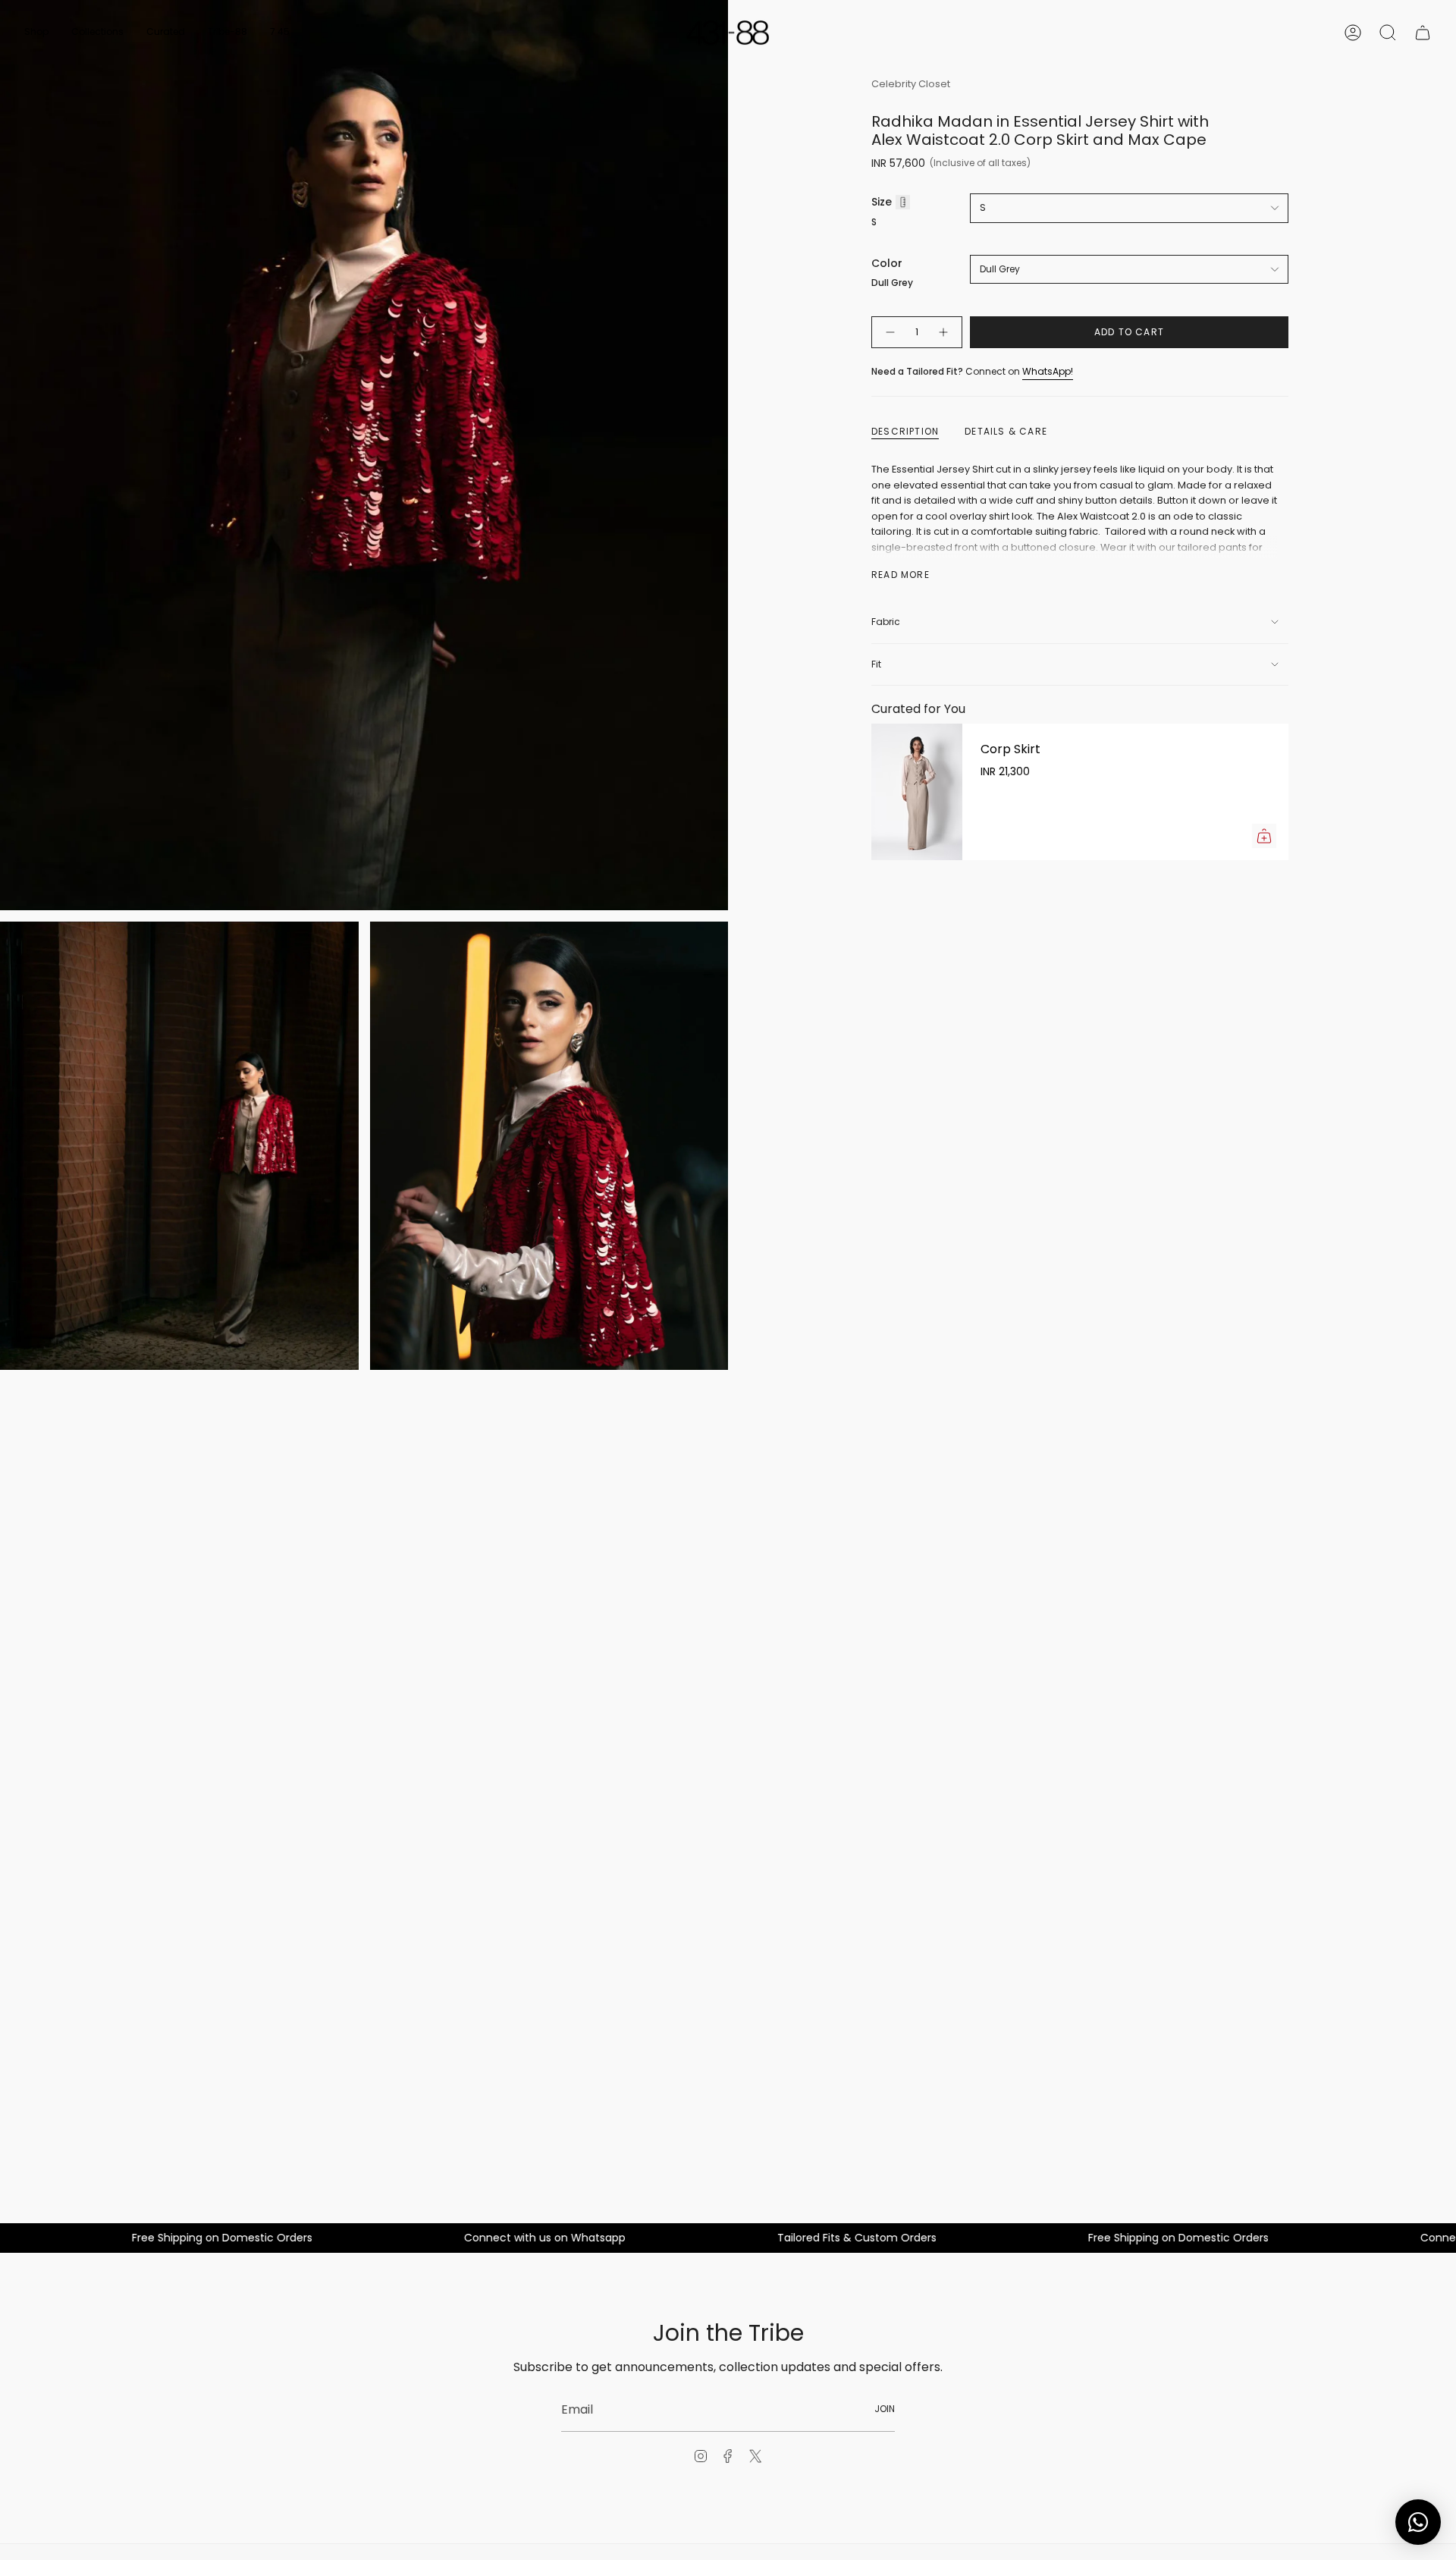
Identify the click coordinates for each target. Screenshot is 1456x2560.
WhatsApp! (1048, 371)
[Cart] (1423, 33)
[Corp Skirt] (917, 792)
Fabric (886, 622)
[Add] (1264, 836)
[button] (36, 33)
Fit (876, 664)
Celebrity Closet (911, 84)
